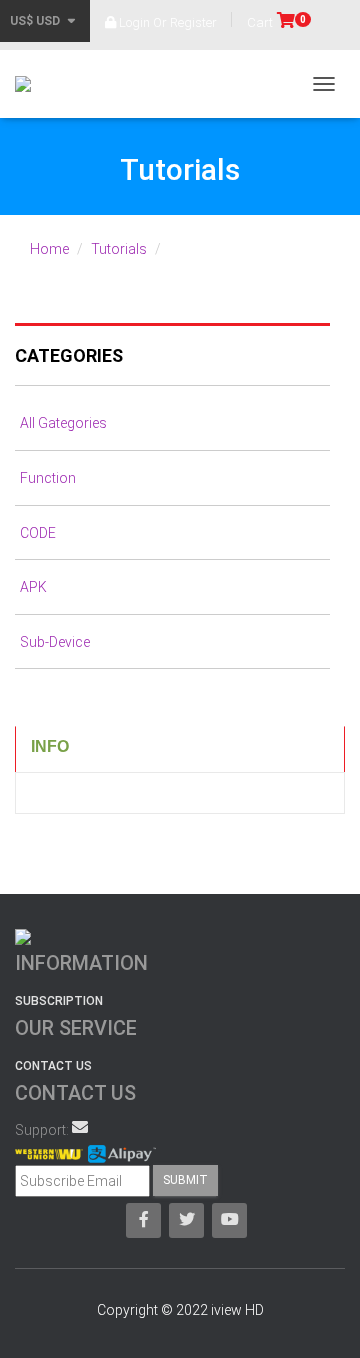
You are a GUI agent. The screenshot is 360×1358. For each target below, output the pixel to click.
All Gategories (63, 423)
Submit (185, 1180)
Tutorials (119, 249)
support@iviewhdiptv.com (80, 1127)
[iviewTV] (30, 84)
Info (50, 746)
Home (49, 249)
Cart (276, 22)
